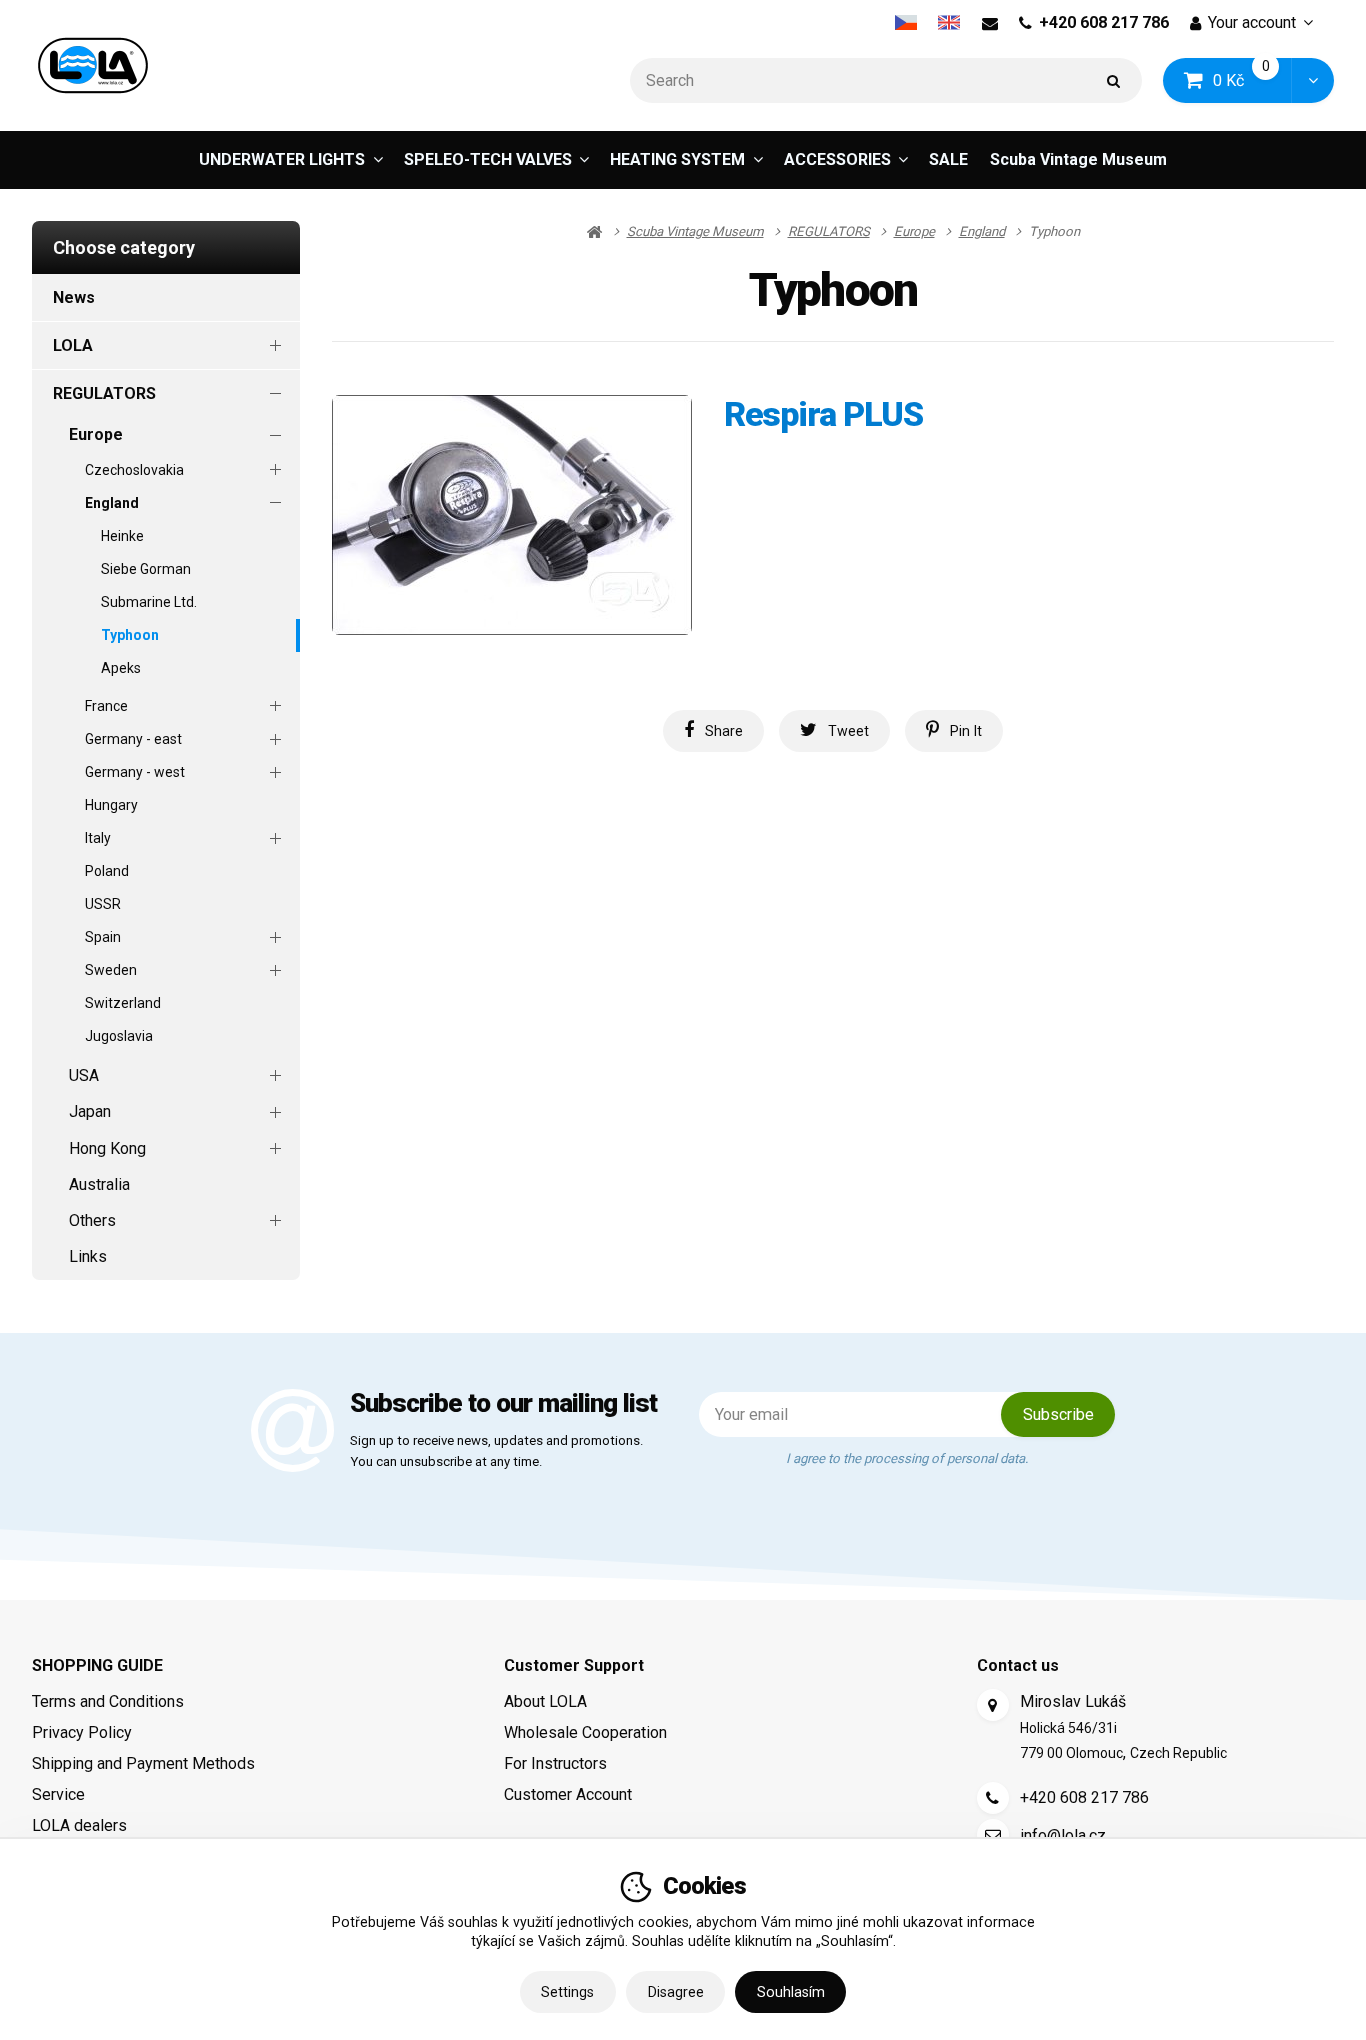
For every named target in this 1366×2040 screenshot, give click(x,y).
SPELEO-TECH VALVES (488, 159)
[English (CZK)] (949, 23)
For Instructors (555, 1763)
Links (88, 1256)
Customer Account (568, 1794)
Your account (1252, 22)
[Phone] (993, 1798)
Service (58, 1794)
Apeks (121, 668)
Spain (103, 937)
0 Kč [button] (1253, 79)
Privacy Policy (82, 1732)
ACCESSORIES (837, 159)
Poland (107, 871)
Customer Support (574, 1665)
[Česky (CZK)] (905, 23)
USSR (103, 904)
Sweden (111, 970)
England (112, 503)
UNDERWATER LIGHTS (282, 159)
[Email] (989, 23)
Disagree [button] (676, 1992)
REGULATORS (104, 393)
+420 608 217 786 (1104, 22)
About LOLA (545, 1701)
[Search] (1114, 80)
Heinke (122, 536)
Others (92, 1220)
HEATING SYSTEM (677, 159)
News (74, 297)
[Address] (993, 1705)
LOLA (73, 345)
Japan (90, 1111)
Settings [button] (567, 1992)
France (106, 706)
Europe (96, 434)
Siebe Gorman (146, 569)
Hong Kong (107, 1148)
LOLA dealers (79, 1825)
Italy (98, 838)
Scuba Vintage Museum (1078, 159)
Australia (99, 1184)
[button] (1312, 80)
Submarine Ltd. (149, 602)
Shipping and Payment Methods (143, 1763)
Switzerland (123, 1003)
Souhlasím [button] (791, 1992)
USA (84, 1075)
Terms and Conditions (108, 1701)
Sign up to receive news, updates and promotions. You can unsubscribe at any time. (496, 1451)
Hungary (111, 805)
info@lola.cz (1063, 1835)
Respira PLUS (823, 414)
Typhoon (130, 635)
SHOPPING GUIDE (97, 1665)
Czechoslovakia (134, 470)
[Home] (93, 65)
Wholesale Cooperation (585, 1732)
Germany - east (133, 739)
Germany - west (135, 772)
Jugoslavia (119, 1036)
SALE (948, 159)
